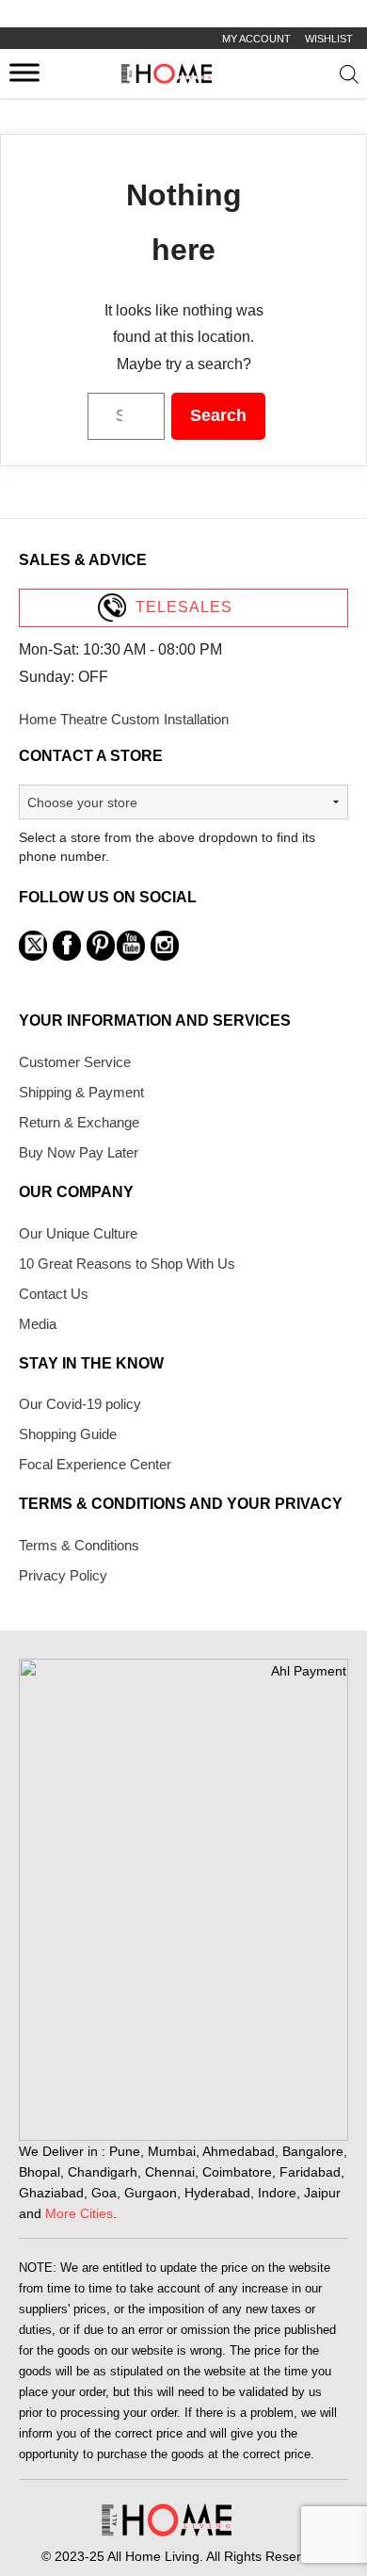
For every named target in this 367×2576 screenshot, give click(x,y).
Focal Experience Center (95, 1464)
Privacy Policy (63, 1575)
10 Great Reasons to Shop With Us (127, 1264)
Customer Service (75, 1062)
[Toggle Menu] (24, 72)
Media (38, 1324)
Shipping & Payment (81, 1092)
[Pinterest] (101, 946)
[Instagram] (165, 946)
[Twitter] (33, 946)
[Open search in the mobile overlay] (350, 78)
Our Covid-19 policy (80, 1404)
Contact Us (54, 1294)
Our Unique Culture (78, 1233)
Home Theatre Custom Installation (124, 719)
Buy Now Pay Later (79, 1152)
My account (256, 39)
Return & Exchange (79, 1122)
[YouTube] (131, 946)
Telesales (184, 607)
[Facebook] (67, 946)
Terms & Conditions (79, 1545)
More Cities (79, 2213)
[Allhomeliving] (167, 79)
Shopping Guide (68, 1434)
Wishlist (329, 39)
